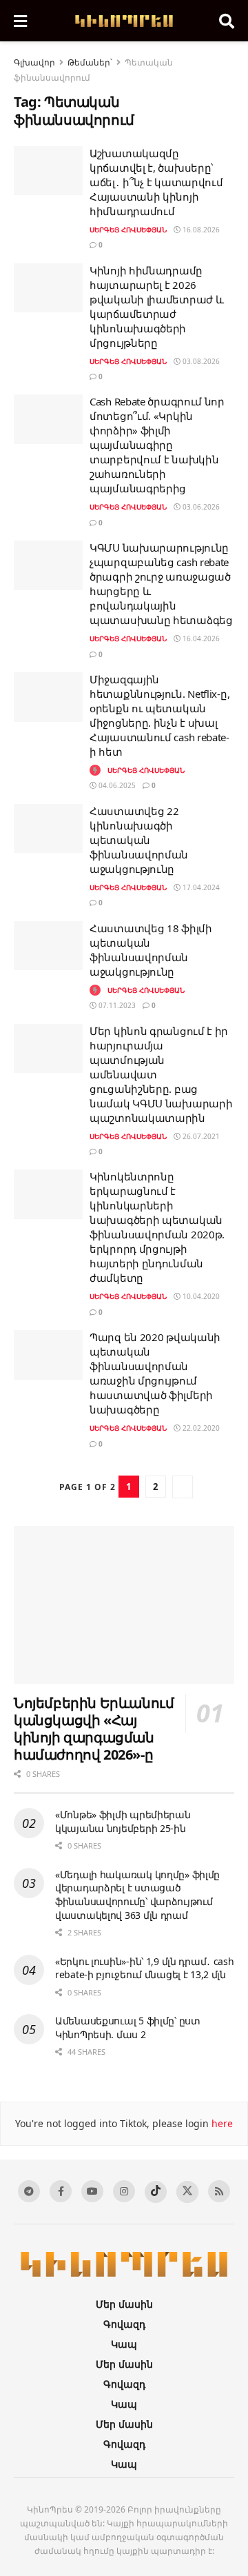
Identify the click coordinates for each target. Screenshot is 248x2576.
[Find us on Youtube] (92, 2191)
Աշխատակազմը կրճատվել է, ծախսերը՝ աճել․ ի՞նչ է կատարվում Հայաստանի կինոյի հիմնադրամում (156, 182)
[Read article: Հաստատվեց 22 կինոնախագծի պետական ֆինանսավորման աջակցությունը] (48, 829)
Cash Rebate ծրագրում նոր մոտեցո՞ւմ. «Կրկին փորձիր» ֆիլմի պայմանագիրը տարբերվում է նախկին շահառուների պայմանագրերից (157, 445)
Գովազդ (124, 2324)
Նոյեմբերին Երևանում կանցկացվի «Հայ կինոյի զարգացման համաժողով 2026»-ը (94, 1729)
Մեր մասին (124, 2304)
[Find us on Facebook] (61, 2191)
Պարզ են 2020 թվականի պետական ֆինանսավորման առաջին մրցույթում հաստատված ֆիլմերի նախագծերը (155, 1373)
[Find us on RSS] (219, 2191)
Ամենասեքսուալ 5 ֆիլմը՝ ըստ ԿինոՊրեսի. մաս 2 (128, 2027)
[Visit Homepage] (123, 21)
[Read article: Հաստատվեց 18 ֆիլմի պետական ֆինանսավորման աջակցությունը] (48, 946)
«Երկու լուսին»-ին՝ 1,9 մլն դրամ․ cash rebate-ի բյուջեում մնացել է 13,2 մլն (145, 1968)
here (221, 2123)
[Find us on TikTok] (156, 2192)
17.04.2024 (200, 887)
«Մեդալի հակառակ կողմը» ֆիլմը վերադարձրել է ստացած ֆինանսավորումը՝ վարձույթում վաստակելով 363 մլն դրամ (137, 1895)
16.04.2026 (200, 638)
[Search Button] (227, 21)
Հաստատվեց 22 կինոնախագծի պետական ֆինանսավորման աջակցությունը (139, 840)
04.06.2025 (116, 785)
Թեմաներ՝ (90, 62)
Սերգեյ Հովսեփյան (128, 230)
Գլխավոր (34, 62)
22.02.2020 (200, 1428)
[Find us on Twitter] (187, 2192)
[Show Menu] (20, 21)
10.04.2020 (200, 1296)
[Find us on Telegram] (29, 2191)
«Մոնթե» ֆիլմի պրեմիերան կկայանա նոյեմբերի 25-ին (123, 1821)
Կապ (124, 2344)
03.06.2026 (200, 507)
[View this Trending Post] (95, 770)
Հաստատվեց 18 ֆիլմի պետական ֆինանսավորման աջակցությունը (151, 950)
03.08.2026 (200, 361)
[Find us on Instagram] (124, 2191)
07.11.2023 (116, 1005)
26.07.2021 (200, 1136)
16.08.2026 (200, 230)
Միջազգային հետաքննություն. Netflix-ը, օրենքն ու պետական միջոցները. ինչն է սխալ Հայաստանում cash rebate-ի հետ (159, 715)
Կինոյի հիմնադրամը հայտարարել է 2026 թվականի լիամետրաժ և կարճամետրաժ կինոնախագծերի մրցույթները (156, 306)
